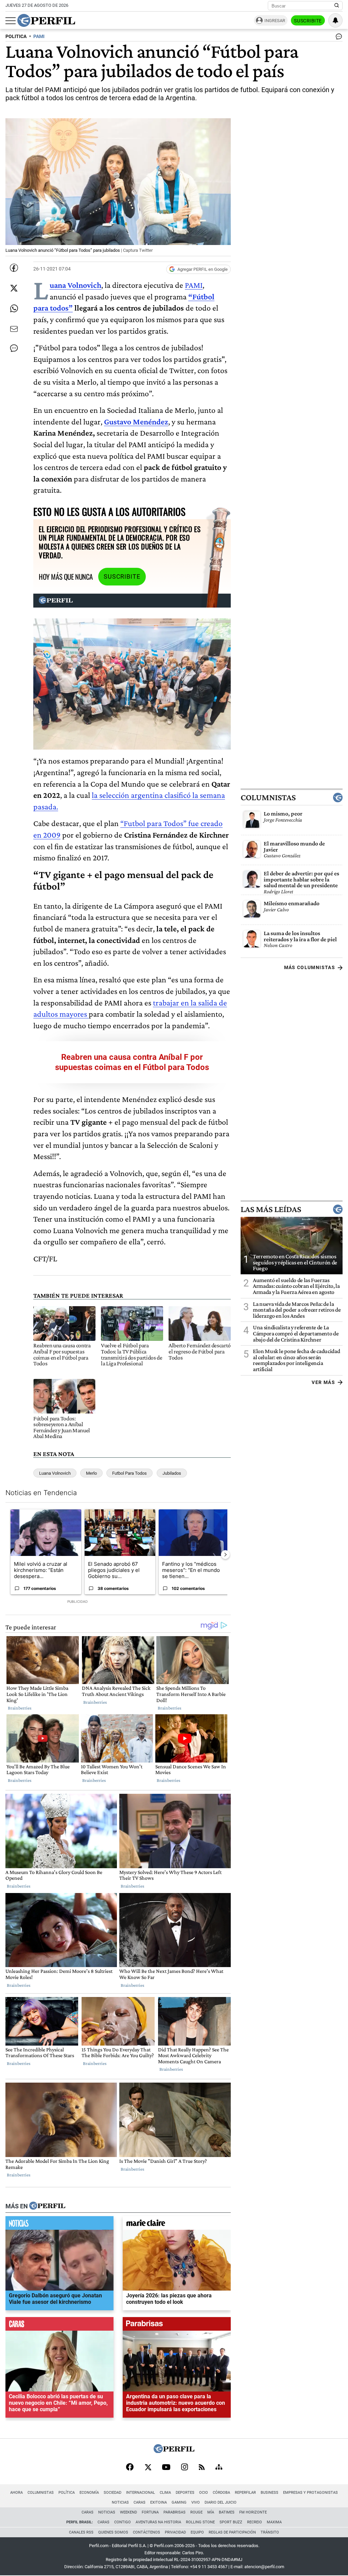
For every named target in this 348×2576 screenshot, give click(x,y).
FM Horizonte (253, 2512)
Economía (89, 2493)
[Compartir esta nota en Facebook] (14, 268)
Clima (165, 2493)
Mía (211, 2512)
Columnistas (268, 798)
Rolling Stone (200, 2522)
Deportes (185, 2493)
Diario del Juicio (221, 2502)
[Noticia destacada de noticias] (59, 2225)
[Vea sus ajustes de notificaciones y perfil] (335, 20)
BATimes (227, 2512)
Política (67, 2493)
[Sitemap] (219, 2468)
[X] (148, 2468)
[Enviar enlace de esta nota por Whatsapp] (14, 309)
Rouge (196, 2512)
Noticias (120, 2502)
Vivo (196, 2502)
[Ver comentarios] (337, 38)
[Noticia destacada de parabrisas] (177, 2326)
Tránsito (270, 2532)
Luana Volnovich (55, 1473)
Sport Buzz (231, 2522)
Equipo (197, 2532)
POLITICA (16, 37)
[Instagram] (185, 2468)
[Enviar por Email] (14, 329)
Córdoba (221, 2493)
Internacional (141, 2493)
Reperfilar (245, 2493)
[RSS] (202, 2468)
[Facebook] (130, 2468)
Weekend (128, 2512)
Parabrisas (175, 2512)
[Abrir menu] (11, 21)
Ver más (323, 1382)
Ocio (204, 2493)
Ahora (16, 2493)
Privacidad (175, 2532)
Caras (140, 2502)
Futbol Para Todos (129, 1473)
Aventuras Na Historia (158, 2522)
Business (269, 2493)
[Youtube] (166, 2468)
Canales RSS (81, 2532)
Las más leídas (271, 1209)
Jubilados (172, 1473)
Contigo (123, 2522)
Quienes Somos (113, 2532)
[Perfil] (47, 2206)
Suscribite (308, 21)
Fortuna (150, 2512)
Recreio (255, 2522)
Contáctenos (146, 2532)
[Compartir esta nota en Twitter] (14, 288)
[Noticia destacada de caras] (59, 2326)
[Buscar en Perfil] (337, 6)
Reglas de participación (232, 2532)
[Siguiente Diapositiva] (225, 1555)
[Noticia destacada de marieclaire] (177, 2225)
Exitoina (159, 2502)
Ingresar (275, 21)
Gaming (179, 2502)
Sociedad (112, 2493)
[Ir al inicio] (46, 20)
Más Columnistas (310, 967)
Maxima (274, 2522)
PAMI (194, 285)
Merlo (91, 1473)
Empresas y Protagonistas (310, 2493)
